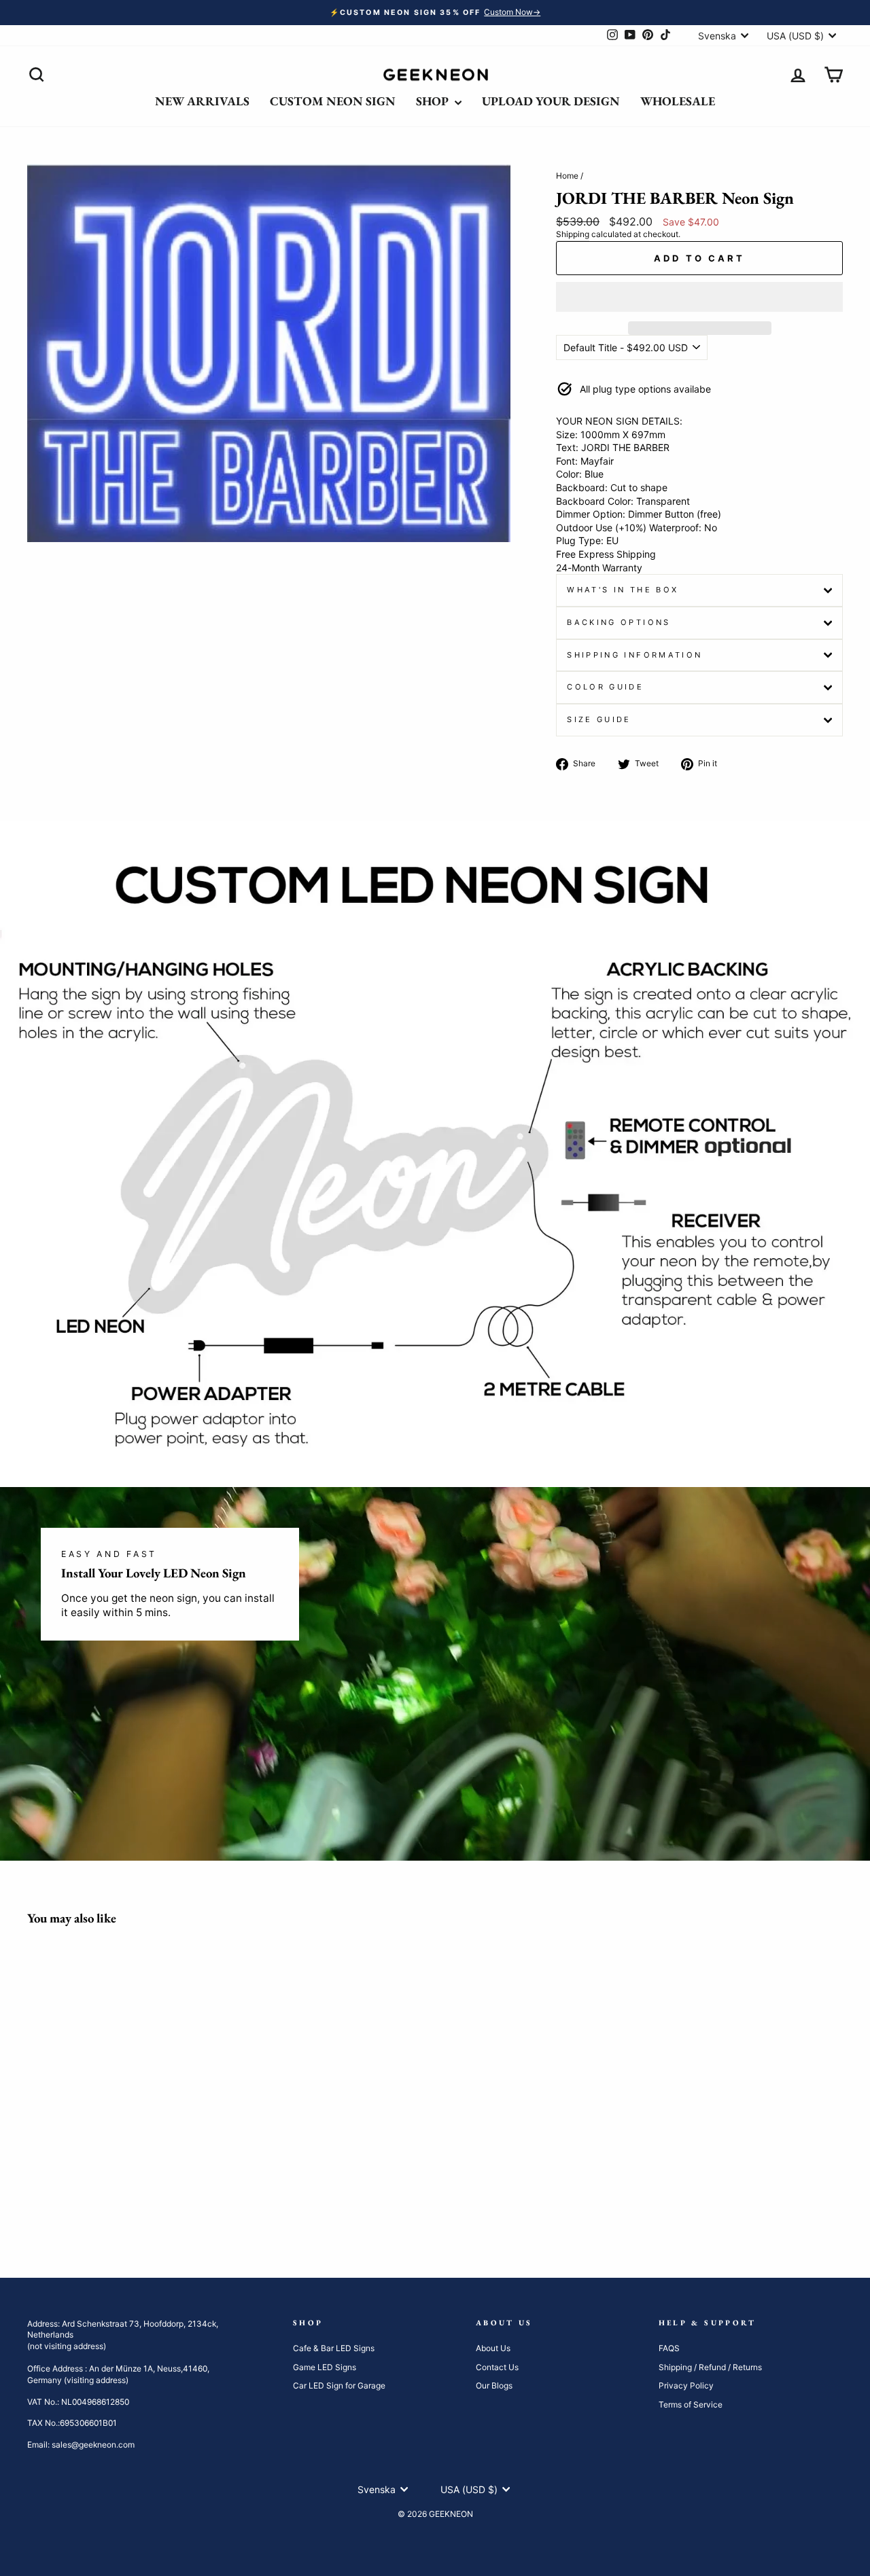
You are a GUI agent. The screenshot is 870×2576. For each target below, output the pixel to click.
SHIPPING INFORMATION (634, 655)
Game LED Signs (325, 2367)
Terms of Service (691, 2404)
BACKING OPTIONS (619, 622)
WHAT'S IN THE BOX (623, 590)
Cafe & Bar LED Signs (334, 2348)
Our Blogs (494, 2385)
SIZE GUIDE (599, 719)
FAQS (669, 2348)
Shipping (573, 234)
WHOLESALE (678, 101)
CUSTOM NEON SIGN (333, 101)
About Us (493, 2348)
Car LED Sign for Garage (339, 2385)
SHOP (434, 101)
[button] (699, 297)
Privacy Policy (686, 2385)
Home (567, 176)
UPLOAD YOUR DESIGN (551, 101)
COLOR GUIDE (605, 687)
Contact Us (497, 2367)
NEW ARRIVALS (202, 101)
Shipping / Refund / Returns (710, 2367)
